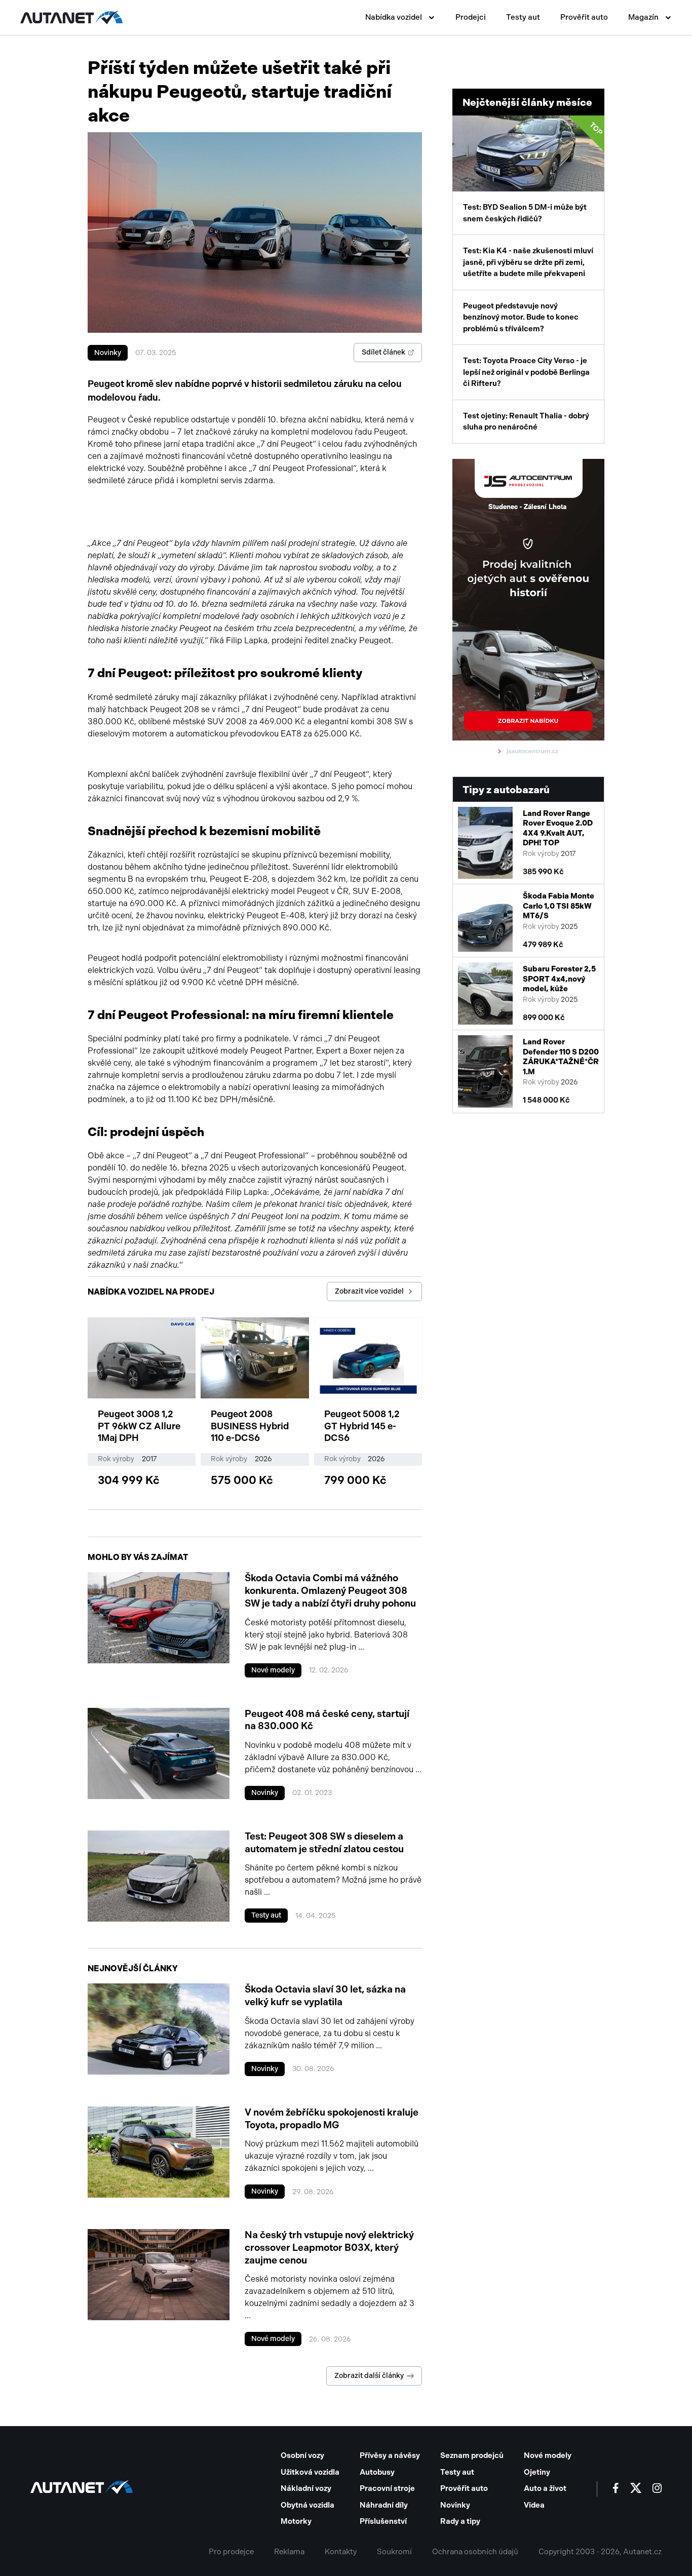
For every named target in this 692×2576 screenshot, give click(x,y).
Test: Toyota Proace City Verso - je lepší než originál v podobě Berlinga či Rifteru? (526, 372)
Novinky (108, 353)
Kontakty (341, 2552)
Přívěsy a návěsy (390, 2455)
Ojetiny (537, 2472)
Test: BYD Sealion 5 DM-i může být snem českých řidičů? (533, 172)
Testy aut (523, 17)
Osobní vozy (302, 2455)
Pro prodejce (231, 2552)
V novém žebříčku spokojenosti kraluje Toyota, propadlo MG (332, 2119)
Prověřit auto (584, 17)
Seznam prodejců (472, 2455)
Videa (534, 2505)
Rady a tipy (460, 2521)
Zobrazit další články (369, 2376)
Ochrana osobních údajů (475, 2552)
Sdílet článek (383, 352)
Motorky (296, 2521)
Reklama (289, 2552)
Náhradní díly (384, 2505)
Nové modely (273, 1670)
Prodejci (471, 17)
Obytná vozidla (307, 2505)
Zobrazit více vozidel (369, 1291)
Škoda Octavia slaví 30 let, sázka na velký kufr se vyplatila (325, 1996)
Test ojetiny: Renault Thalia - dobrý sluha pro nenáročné (526, 422)
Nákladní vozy (306, 2488)
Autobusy (377, 2472)
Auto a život (545, 2488)
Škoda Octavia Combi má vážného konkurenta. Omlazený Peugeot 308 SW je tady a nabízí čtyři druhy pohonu (330, 1590)
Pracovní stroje (387, 2488)
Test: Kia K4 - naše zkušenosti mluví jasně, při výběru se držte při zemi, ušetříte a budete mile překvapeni (528, 262)
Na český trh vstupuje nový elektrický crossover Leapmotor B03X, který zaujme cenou (329, 2247)
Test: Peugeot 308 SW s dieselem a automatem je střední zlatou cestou (324, 1843)
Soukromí (394, 2552)
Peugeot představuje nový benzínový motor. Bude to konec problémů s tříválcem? (521, 317)
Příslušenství (383, 2521)
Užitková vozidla (310, 2472)
